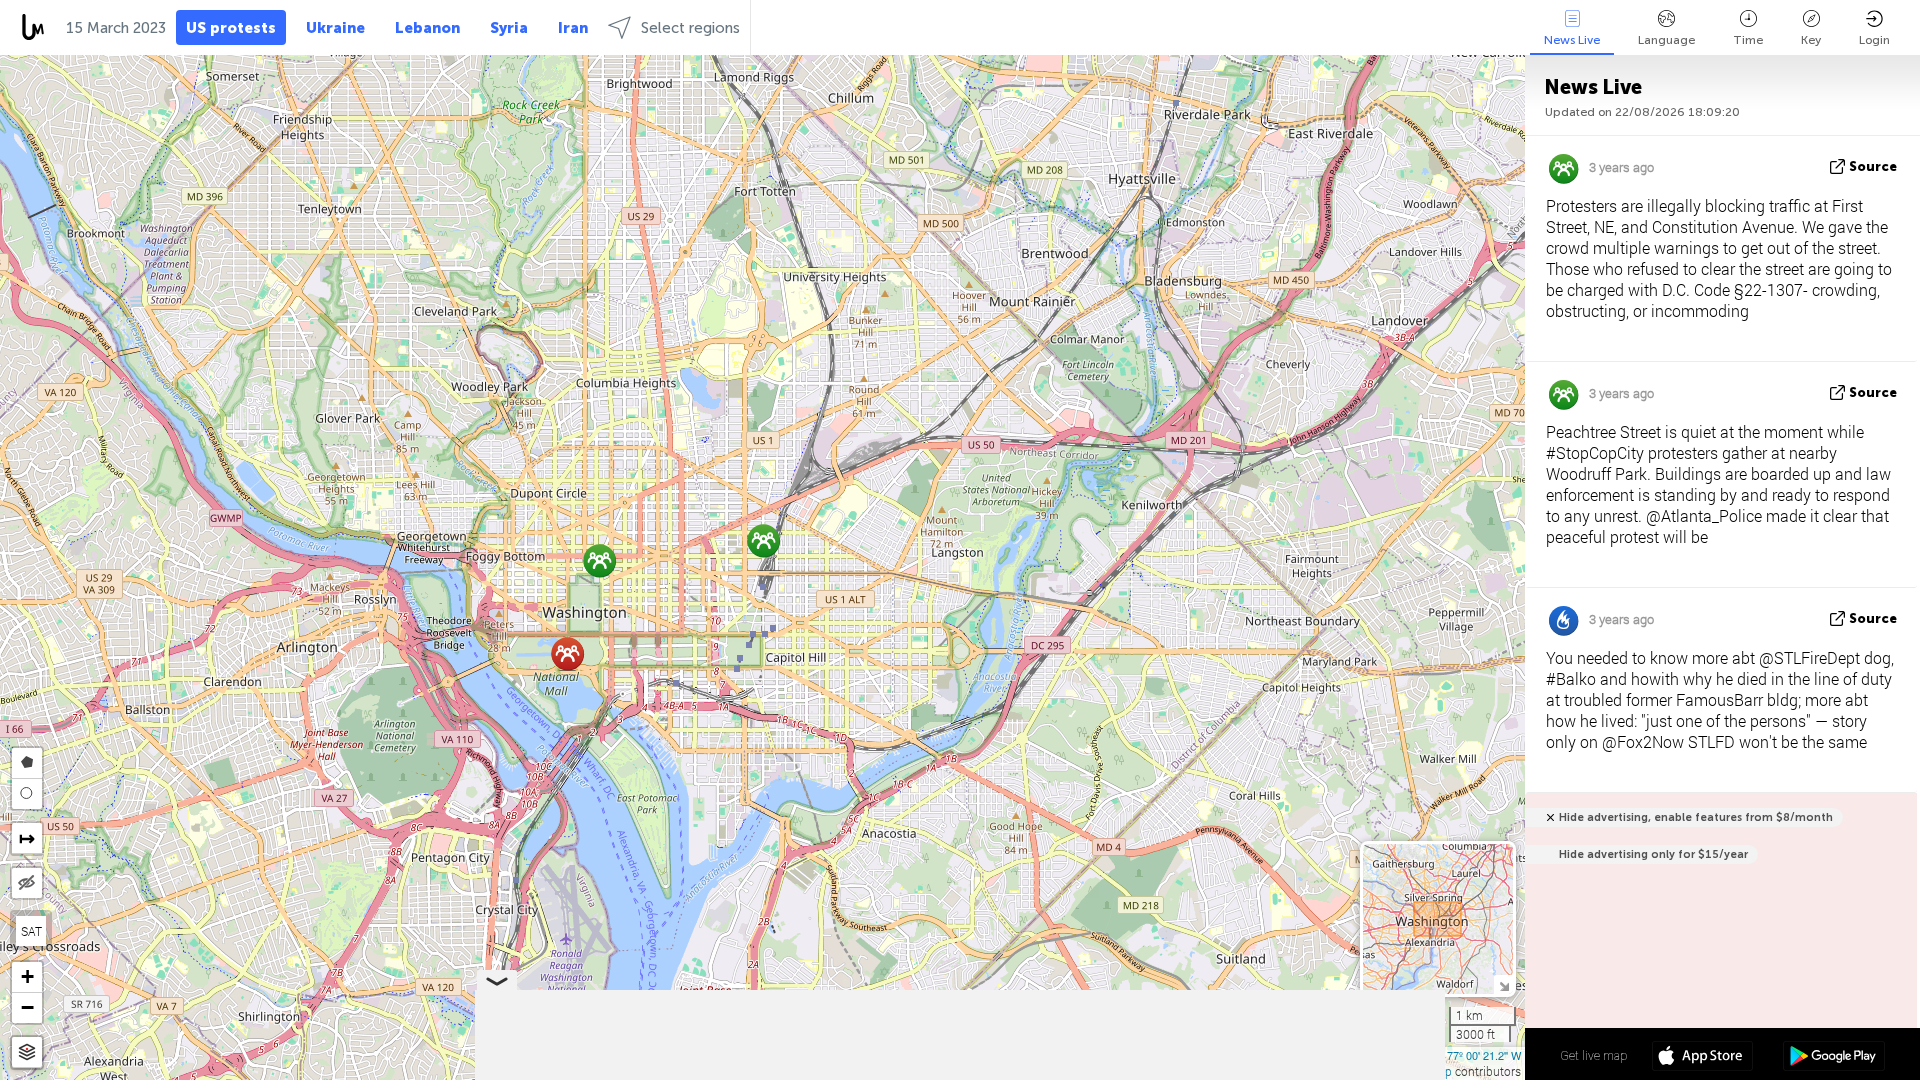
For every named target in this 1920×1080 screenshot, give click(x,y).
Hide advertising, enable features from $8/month (1696, 817)
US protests (231, 28)
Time (1748, 40)
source (1873, 166)
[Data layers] (27, 1052)
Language (1666, 40)
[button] (599, 560)
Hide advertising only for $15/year (1653, 854)
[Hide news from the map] (27, 883)
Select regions (690, 28)
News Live (1572, 40)
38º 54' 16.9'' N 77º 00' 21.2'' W (1446, 1055)
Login (1874, 40)
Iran (573, 28)
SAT (31, 931)
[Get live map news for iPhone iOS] (1702, 1058)
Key (1811, 40)
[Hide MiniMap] (1503, 984)
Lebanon (427, 28)
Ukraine (335, 28)
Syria (509, 28)
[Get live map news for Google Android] (1833, 1058)
